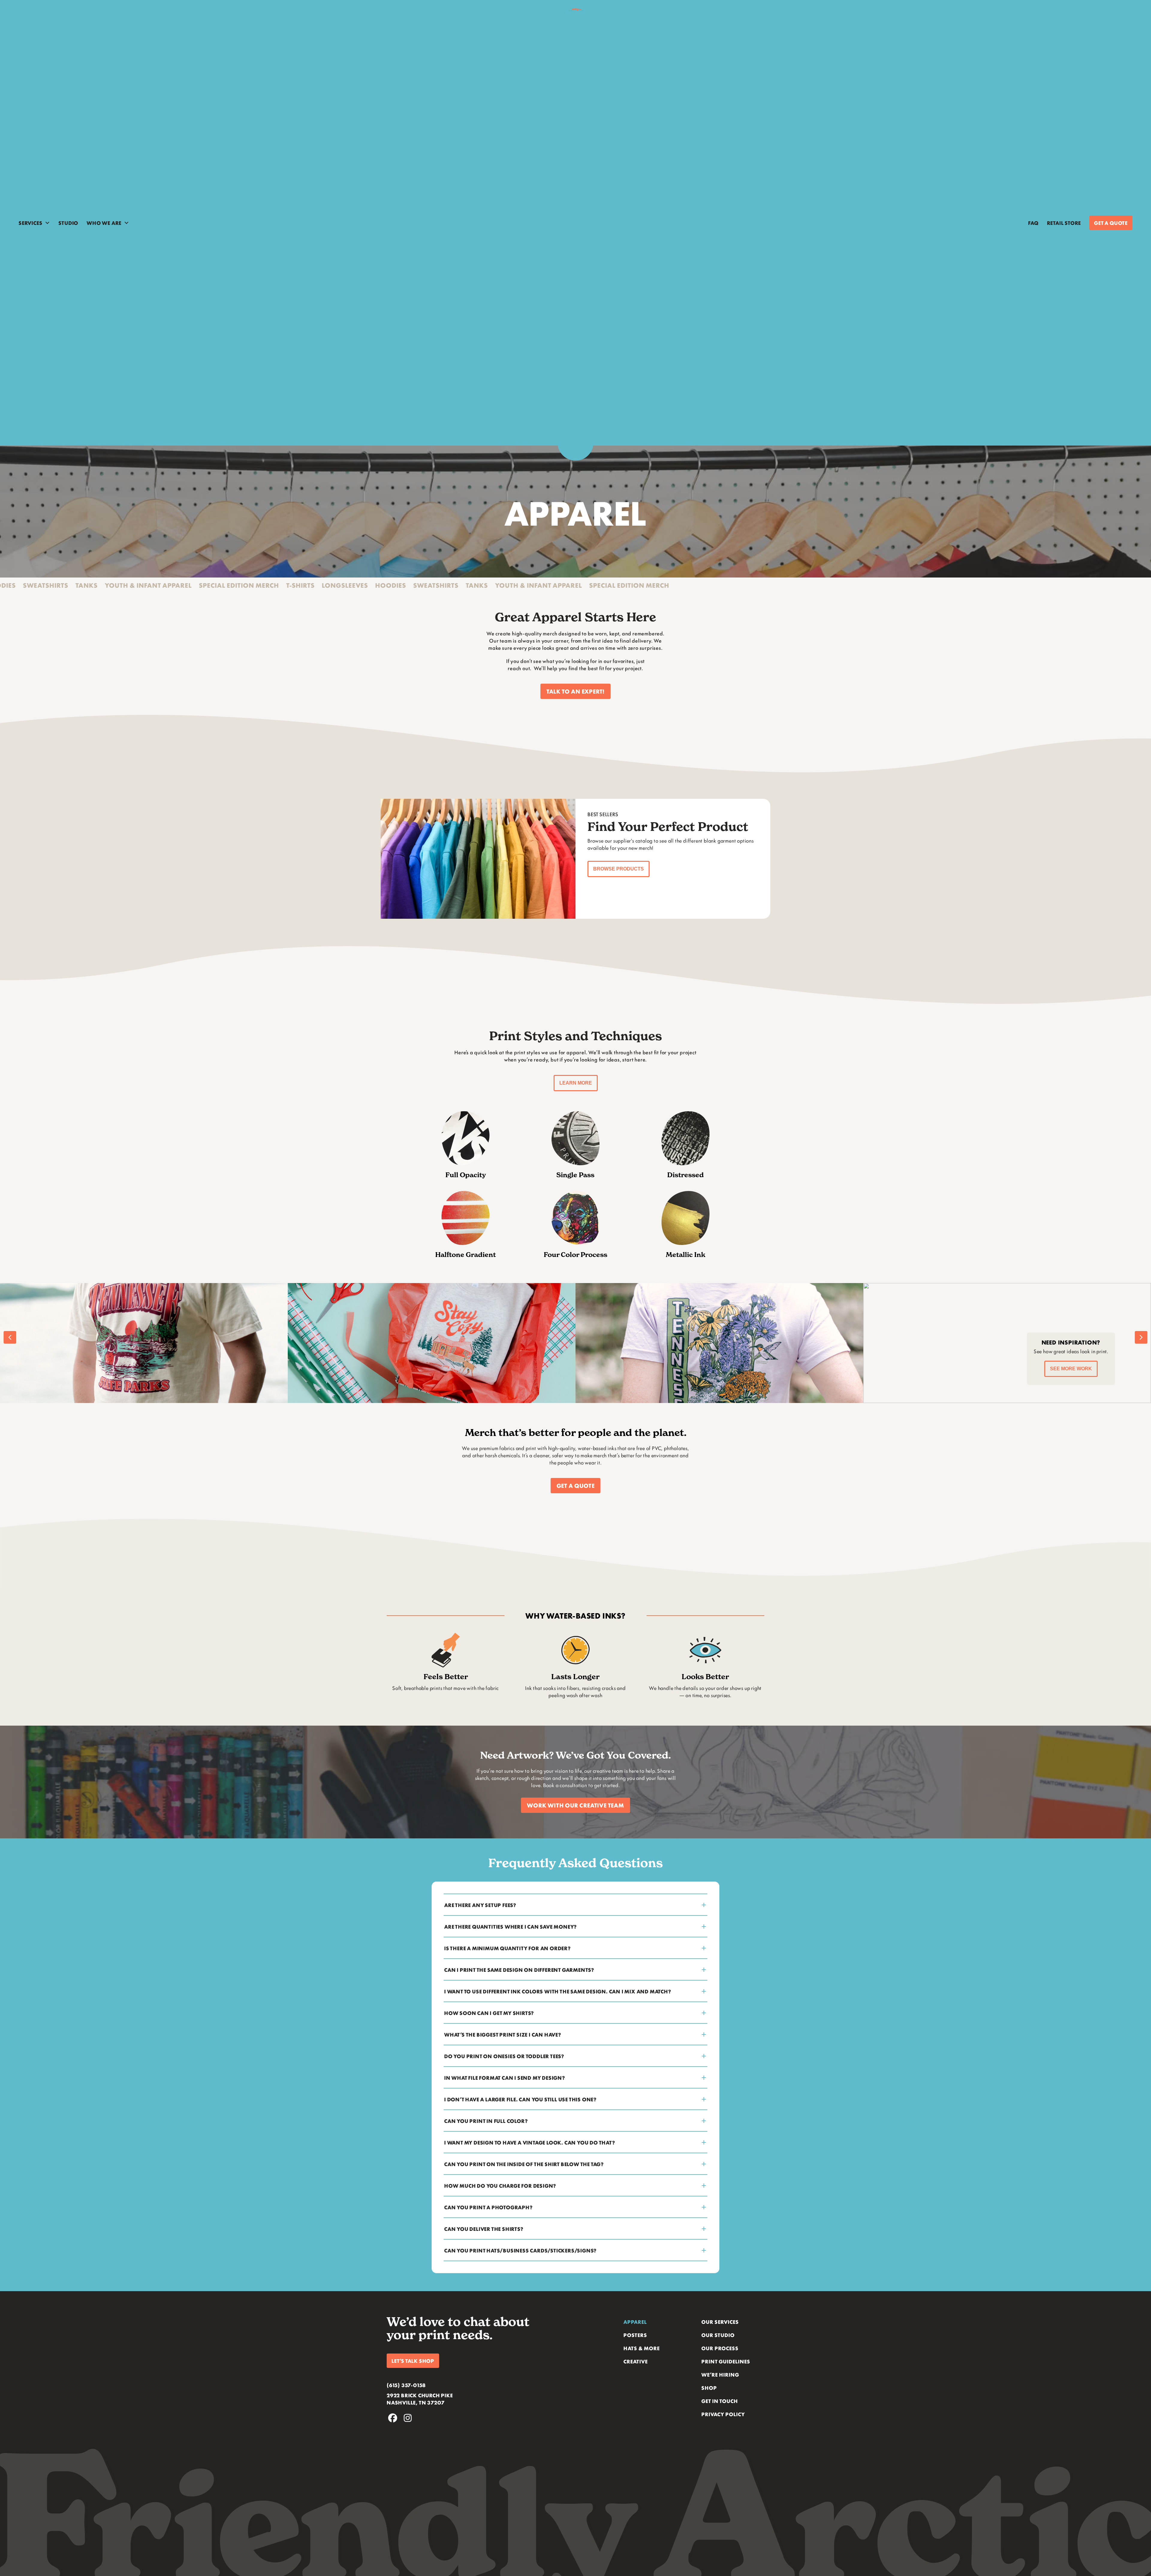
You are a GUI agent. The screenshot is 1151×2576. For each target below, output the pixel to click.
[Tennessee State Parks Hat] (972, 1343)
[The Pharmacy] (397, 1343)
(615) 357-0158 (406, 2385)
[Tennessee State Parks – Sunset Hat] (684, 1343)
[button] (575, 691)
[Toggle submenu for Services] (47, 223)
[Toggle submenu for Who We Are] (126, 223)
